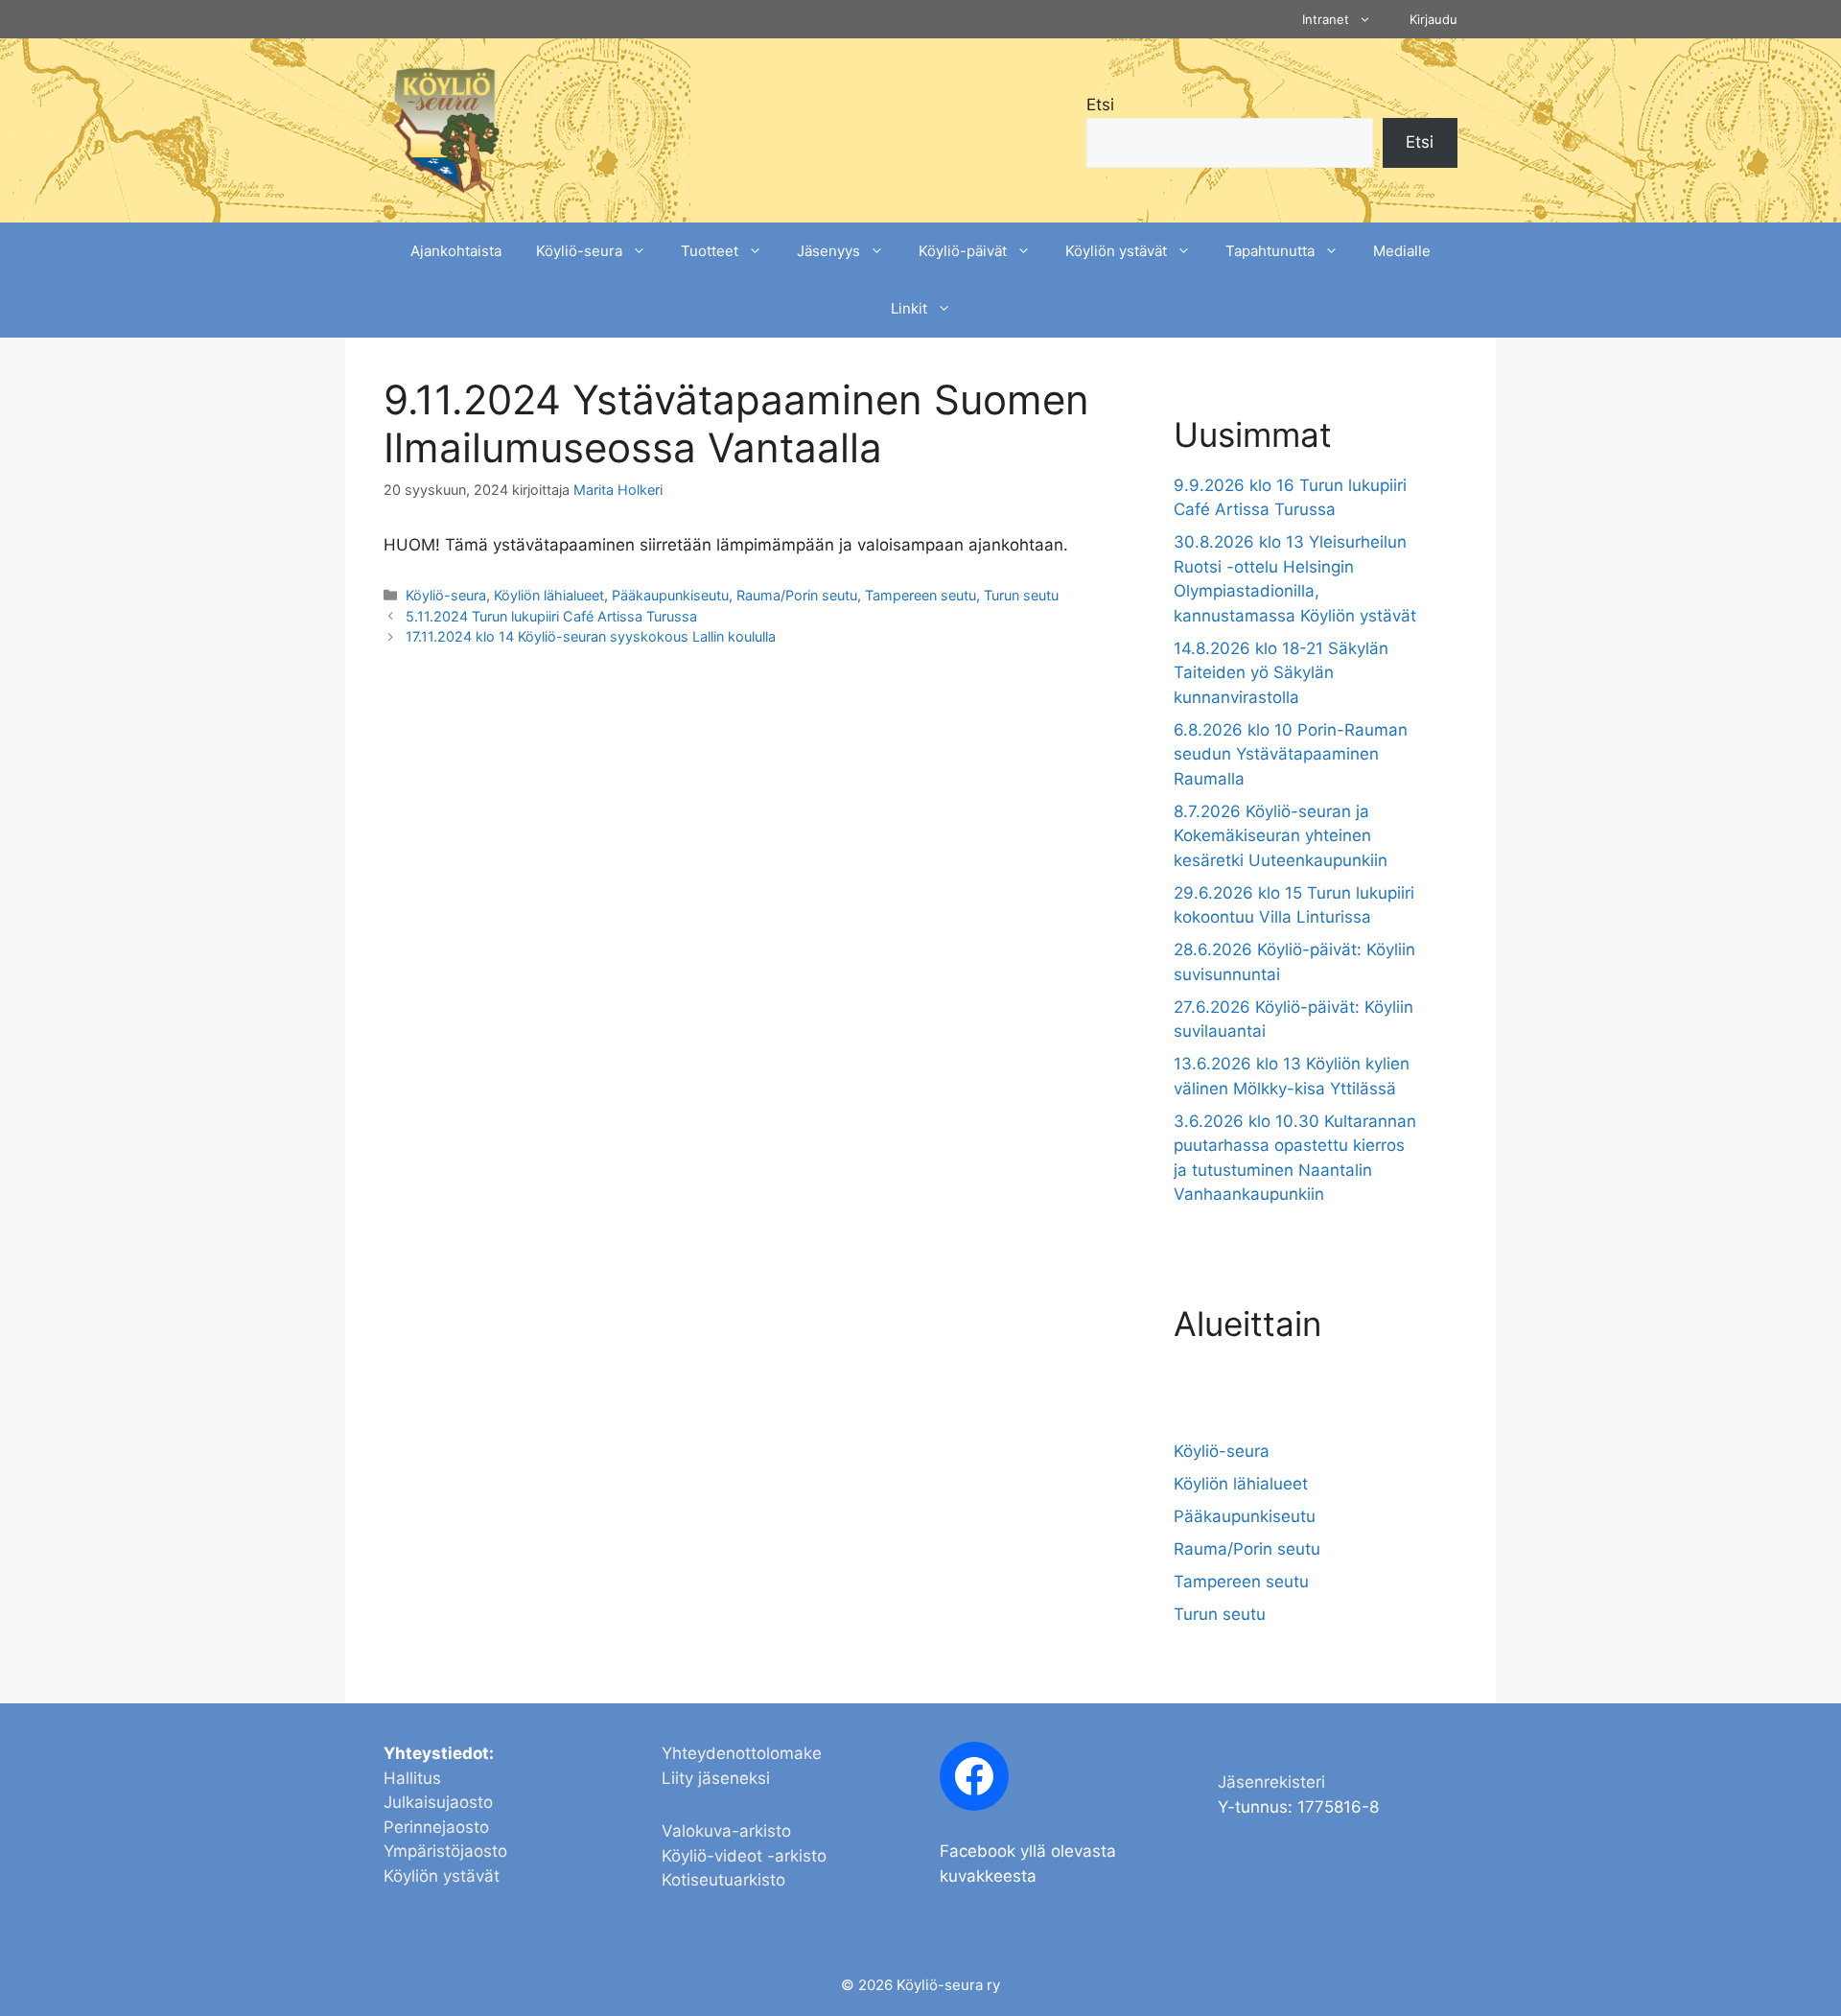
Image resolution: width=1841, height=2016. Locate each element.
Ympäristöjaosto (445, 1851)
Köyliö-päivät (963, 251)
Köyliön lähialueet (549, 595)
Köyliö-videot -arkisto (744, 1856)
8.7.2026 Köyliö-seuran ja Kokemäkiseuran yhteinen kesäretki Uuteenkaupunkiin (1281, 836)
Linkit (909, 308)
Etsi (1100, 105)
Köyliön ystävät (1116, 251)
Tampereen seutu (920, 595)
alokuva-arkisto (732, 1831)
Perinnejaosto (436, 1827)
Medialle (1402, 251)
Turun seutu (1021, 595)
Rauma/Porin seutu (797, 595)
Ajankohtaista (456, 251)
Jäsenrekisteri (1271, 1782)
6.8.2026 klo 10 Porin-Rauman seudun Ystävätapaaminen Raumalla (1291, 754)
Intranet (1326, 19)
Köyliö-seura (579, 251)
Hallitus (412, 1778)
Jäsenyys (828, 251)
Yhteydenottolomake (742, 1753)
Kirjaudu (1433, 19)
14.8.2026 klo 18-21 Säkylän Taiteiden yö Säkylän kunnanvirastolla (1281, 673)
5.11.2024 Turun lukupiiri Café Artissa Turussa (551, 616)
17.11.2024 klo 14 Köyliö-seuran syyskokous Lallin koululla (591, 636)
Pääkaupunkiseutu (670, 595)
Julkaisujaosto (438, 1802)
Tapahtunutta (1270, 251)
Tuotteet (710, 251)
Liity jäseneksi (716, 1778)
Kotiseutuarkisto (723, 1880)
